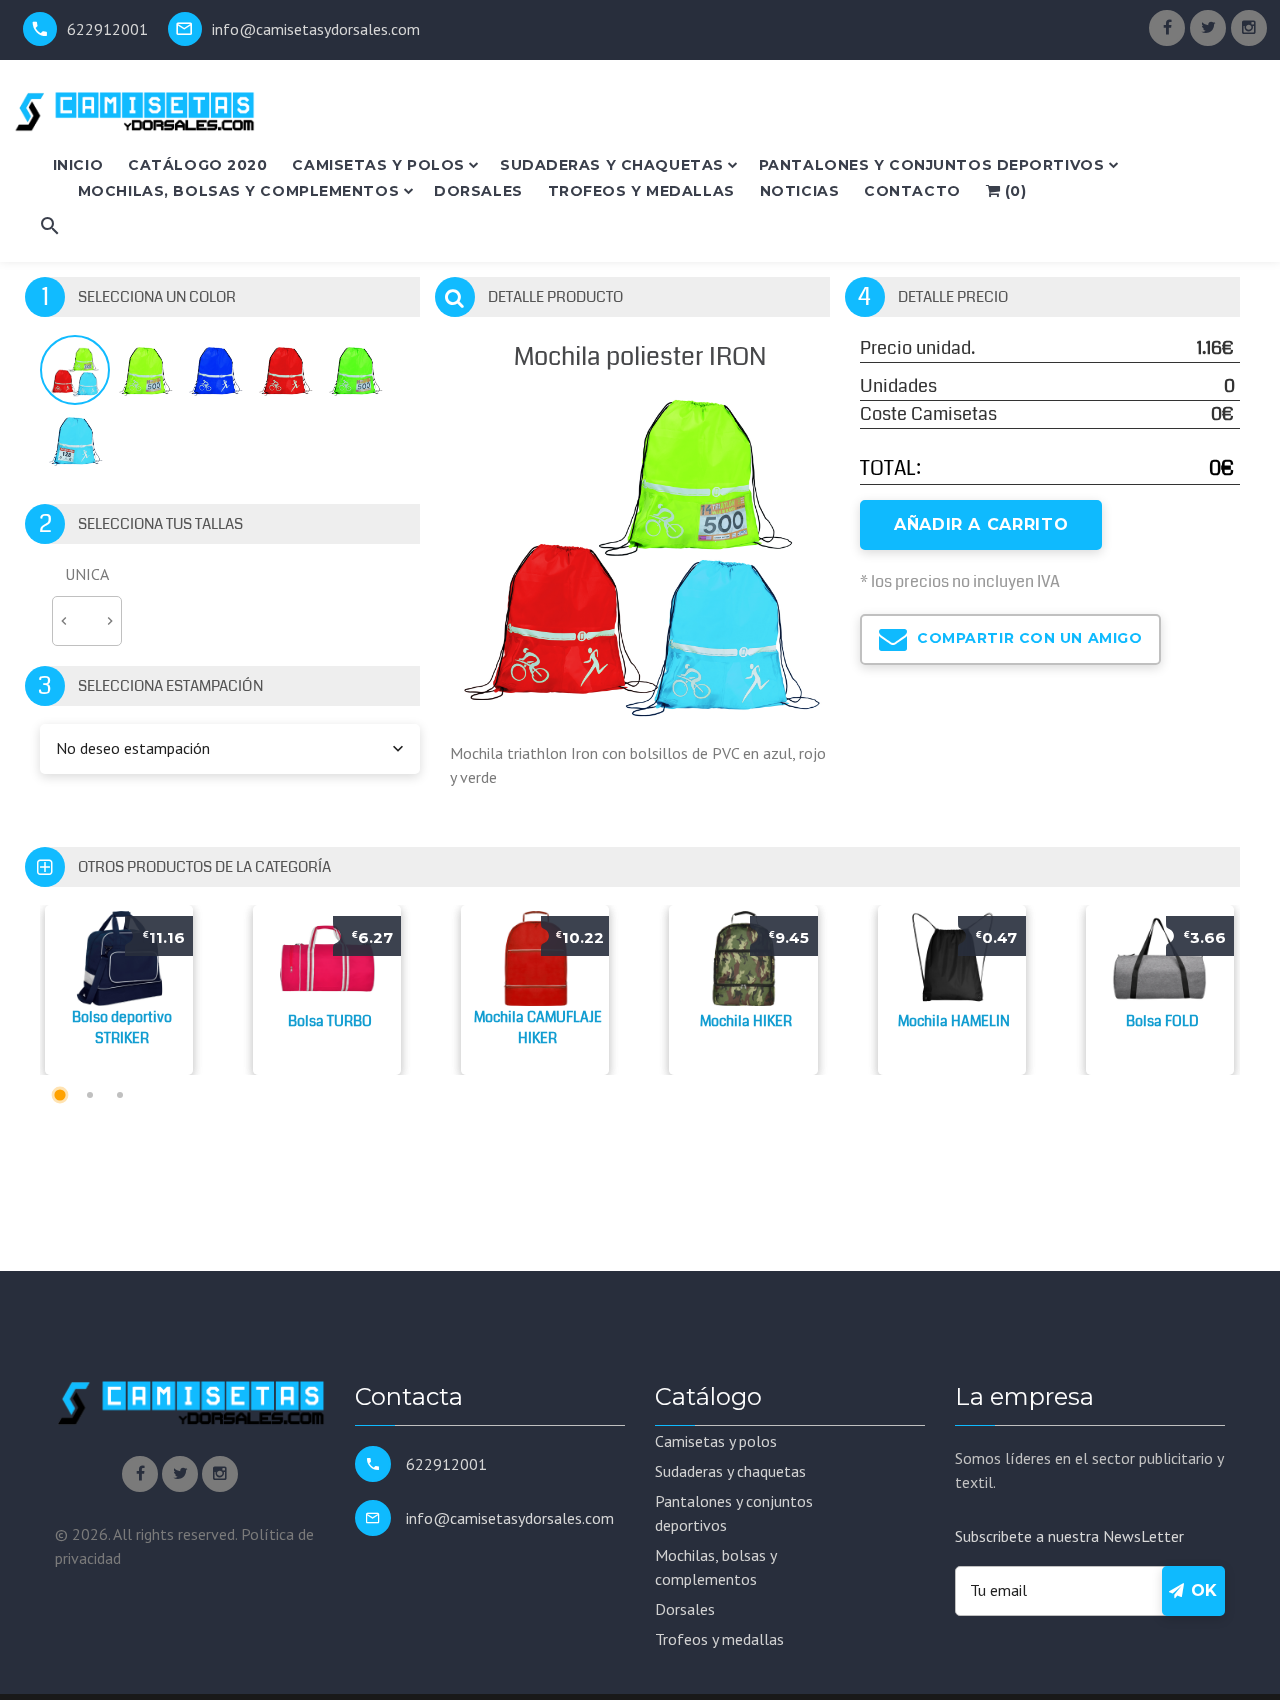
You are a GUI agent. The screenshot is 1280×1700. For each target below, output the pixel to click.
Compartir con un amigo (1028, 638)
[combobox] (230, 749)
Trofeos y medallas (641, 191)
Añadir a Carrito (981, 524)
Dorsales (478, 191)
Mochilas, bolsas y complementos (238, 191)
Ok (1201, 1590)
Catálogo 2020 (197, 165)
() (1013, 191)
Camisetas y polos (378, 165)
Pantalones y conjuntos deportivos (931, 165)
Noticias (799, 191)
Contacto (912, 191)
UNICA (87, 574)
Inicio (78, 165)
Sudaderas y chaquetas (612, 165)
